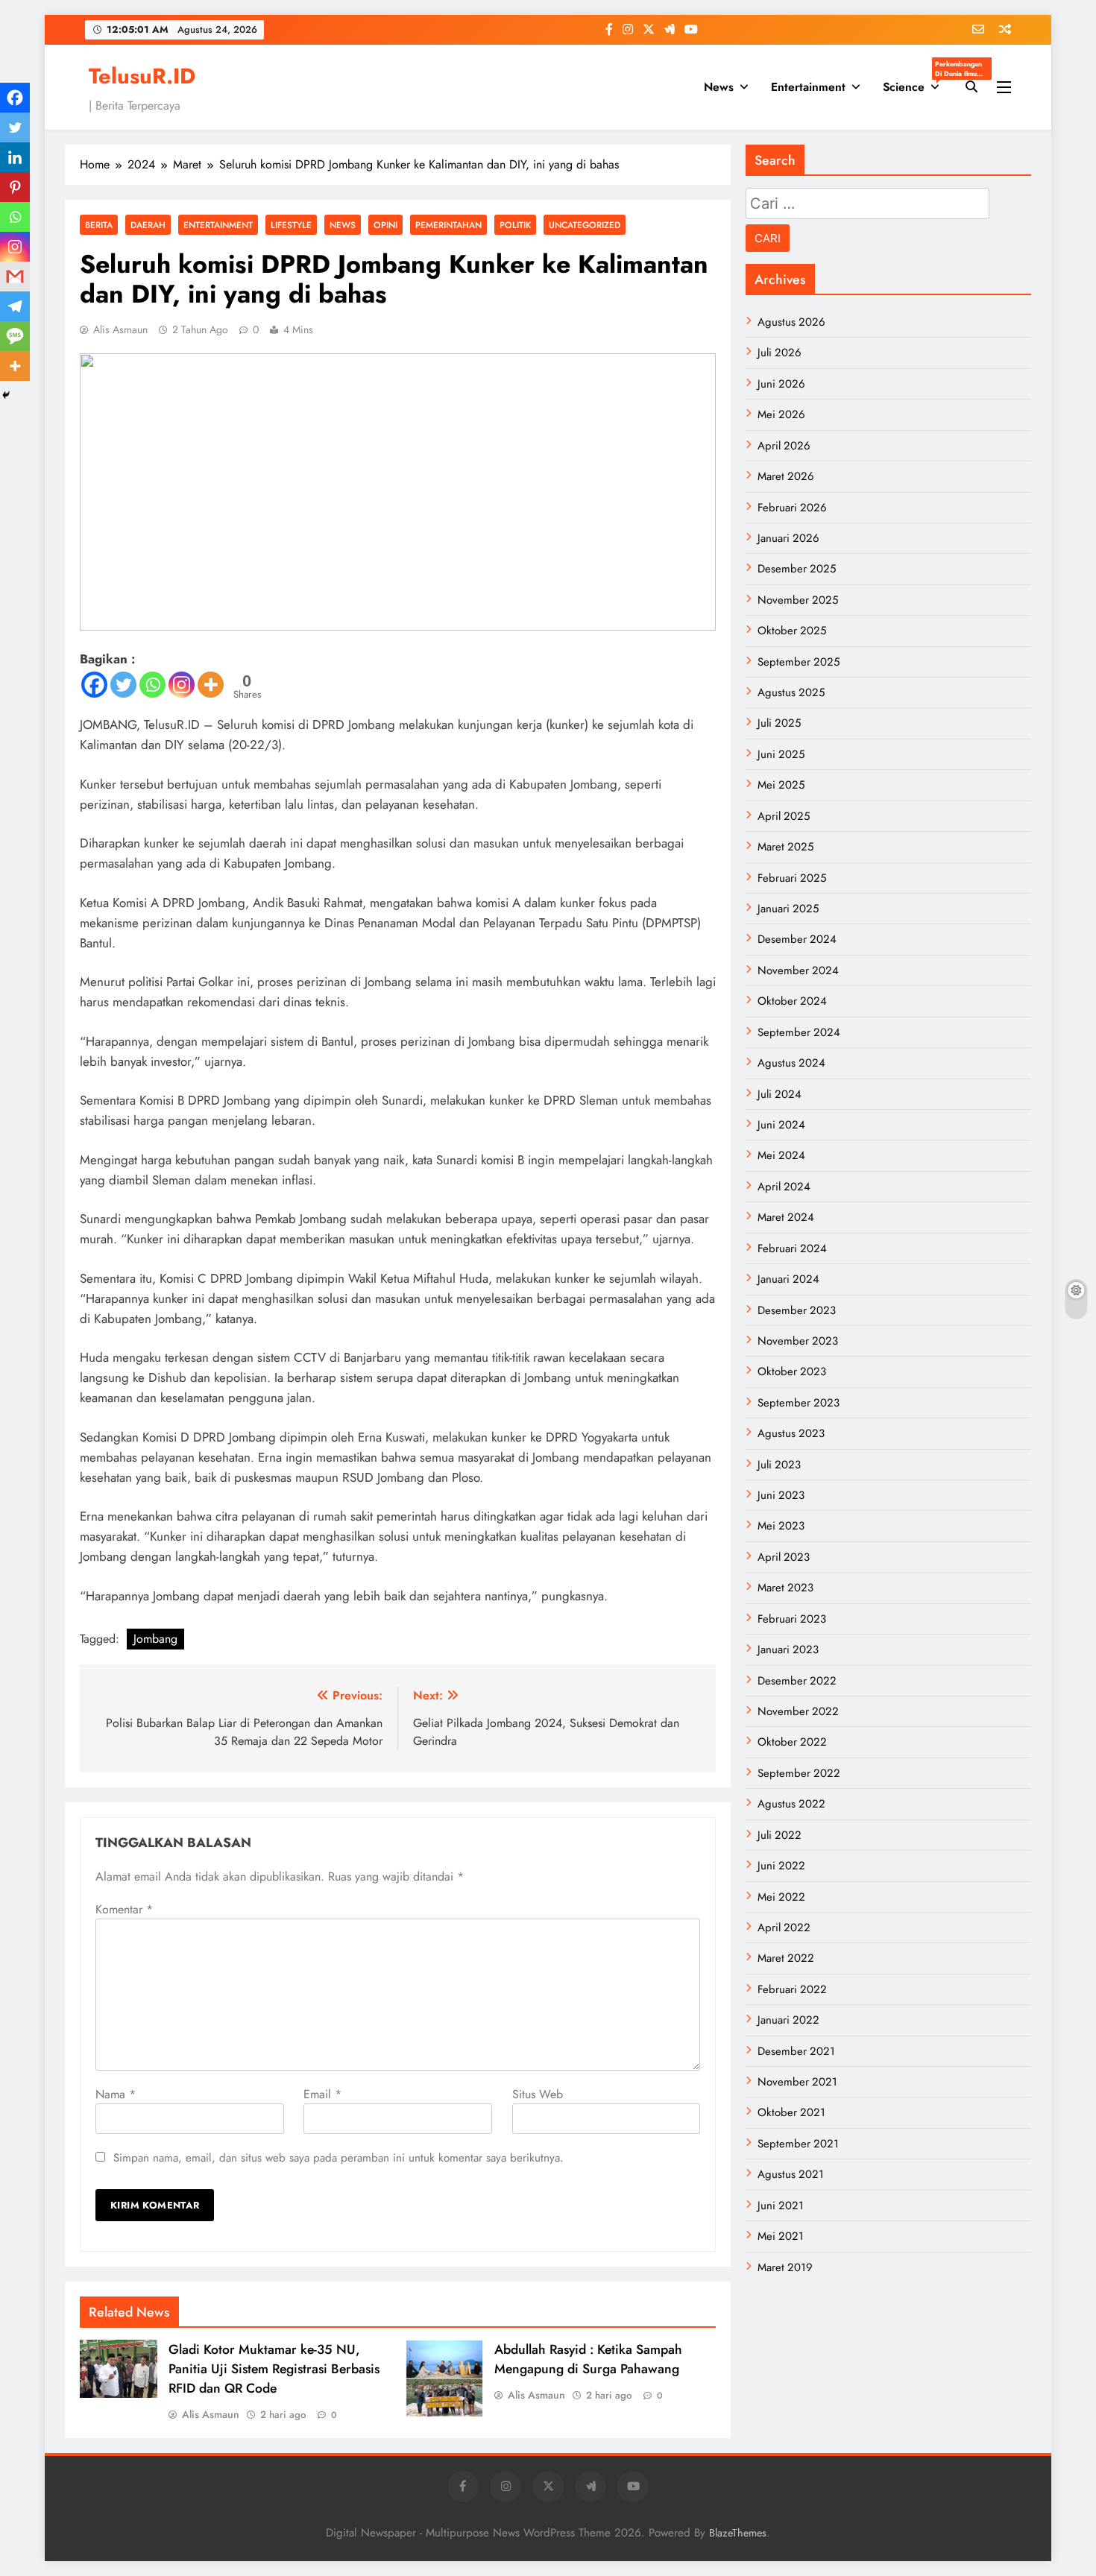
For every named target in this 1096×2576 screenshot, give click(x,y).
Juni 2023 (781, 1495)
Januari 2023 (788, 1650)
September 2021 (798, 2144)
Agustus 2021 (791, 2174)
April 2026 (784, 446)
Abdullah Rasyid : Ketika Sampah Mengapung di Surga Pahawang (588, 2359)
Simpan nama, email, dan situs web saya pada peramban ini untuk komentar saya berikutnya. (338, 2158)
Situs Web (538, 2094)
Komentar (124, 1909)
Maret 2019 (785, 2267)
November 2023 (798, 1341)
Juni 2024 (781, 1125)
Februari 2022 (792, 1989)
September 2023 (799, 1403)
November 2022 (798, 1711)
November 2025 (798, 600)
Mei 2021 (781, 2236)
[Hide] (6, 395)
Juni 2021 (781, 2206)
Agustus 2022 (791, 1804)
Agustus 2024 (791, 1063)
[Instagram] (182, 685)
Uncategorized (585, 225)
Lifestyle (291, 225)
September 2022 (799, 1773)
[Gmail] (15, 277)
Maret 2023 (785, 1588)
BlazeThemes (738, 2533)
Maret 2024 (786, 1217)
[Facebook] (94, 685)
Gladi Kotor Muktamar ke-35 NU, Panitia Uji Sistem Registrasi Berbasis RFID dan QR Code (274, 2369)
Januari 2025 (788, 909)
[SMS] (15, 336)
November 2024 (798, 970)
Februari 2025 (792, 878)
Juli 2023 (779, 1465)
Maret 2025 (785, 847)
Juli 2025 (779, 723)
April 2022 (784, 1928)
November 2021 (797, 2082)
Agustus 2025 (791, 692)
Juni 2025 (781, 754)
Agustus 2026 (791, 322)
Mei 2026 (781, 414)
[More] (211, 685)
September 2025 (799, 662)
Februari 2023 (792, 1619)
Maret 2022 (786, 1958)
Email (322, 2094)
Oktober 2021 (791, 2112)
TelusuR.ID (142, 76)
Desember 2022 (797, 1681)
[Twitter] (123, 685)
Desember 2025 (797, 569)
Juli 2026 (780, 353)
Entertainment (808, 87)
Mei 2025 (781, 785)
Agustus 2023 (791, 1433)
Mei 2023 (781, 1526)
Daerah (148, 225)
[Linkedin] (15, 157)
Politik (515, 225)
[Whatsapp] (152, 685)
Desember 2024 (797, 939)
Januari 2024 (788, 1279)
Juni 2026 (781, 384)
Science (917, 82)
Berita (99, 225)
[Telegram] (15, 306)
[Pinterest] (15, 187)
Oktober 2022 (792, 1742)
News (719, 87)
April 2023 (784, 1557)
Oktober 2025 (792, 631)
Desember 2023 (797, 1310)
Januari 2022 (788, 2020)
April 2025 (784, 816)
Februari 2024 (792, 1248)
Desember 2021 (796, 2051)
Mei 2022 (781, 1897)
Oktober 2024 (792, 1001)
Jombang (155, 1639)
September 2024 (799, 1032)
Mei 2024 (781, 1155)
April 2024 (784, 1187)
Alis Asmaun (120, 329)
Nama (116, 2094)
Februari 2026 (792, 508)
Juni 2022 (781, 1866)
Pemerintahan (448, 225)
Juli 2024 (780, 1094)
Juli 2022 (780, 1835)
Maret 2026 (786, 476)
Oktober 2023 (792, 1371)
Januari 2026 (788, 538)
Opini (385, 225)
